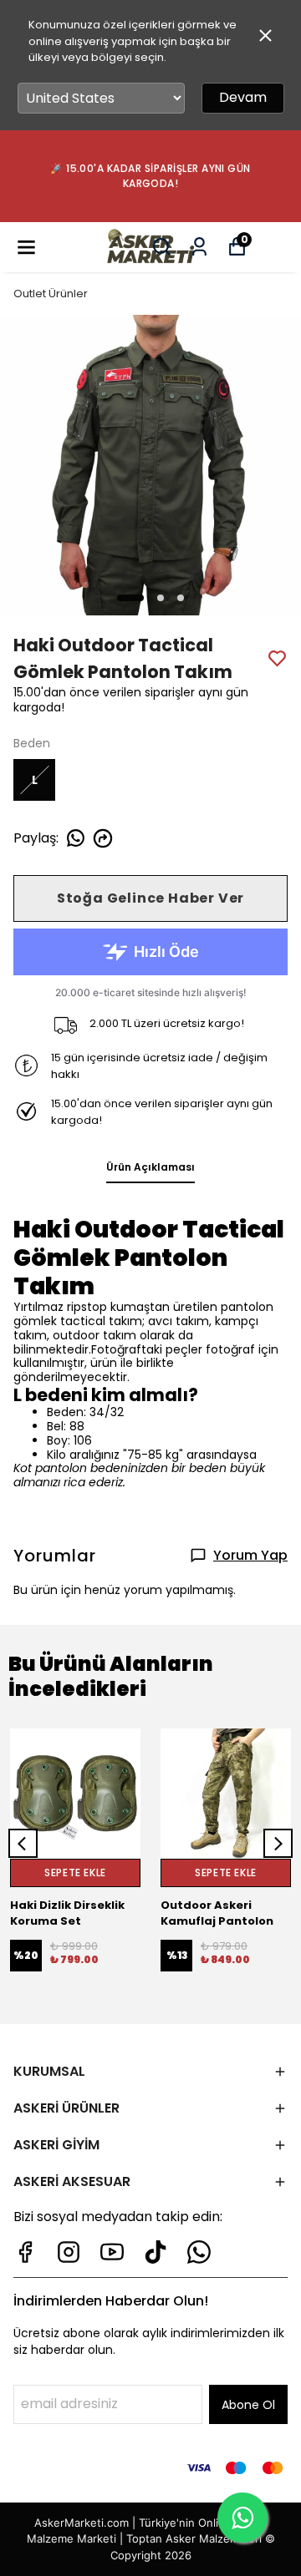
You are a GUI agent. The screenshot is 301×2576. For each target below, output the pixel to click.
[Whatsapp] (199, 2252)
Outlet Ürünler (51, 294)
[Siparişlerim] (199, 247)
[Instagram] (69, 2252)
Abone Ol (248, 2405)
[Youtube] (112, 2252)
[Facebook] (25, 2252)
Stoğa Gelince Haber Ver (150, 898)
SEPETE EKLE (75, 1873)
